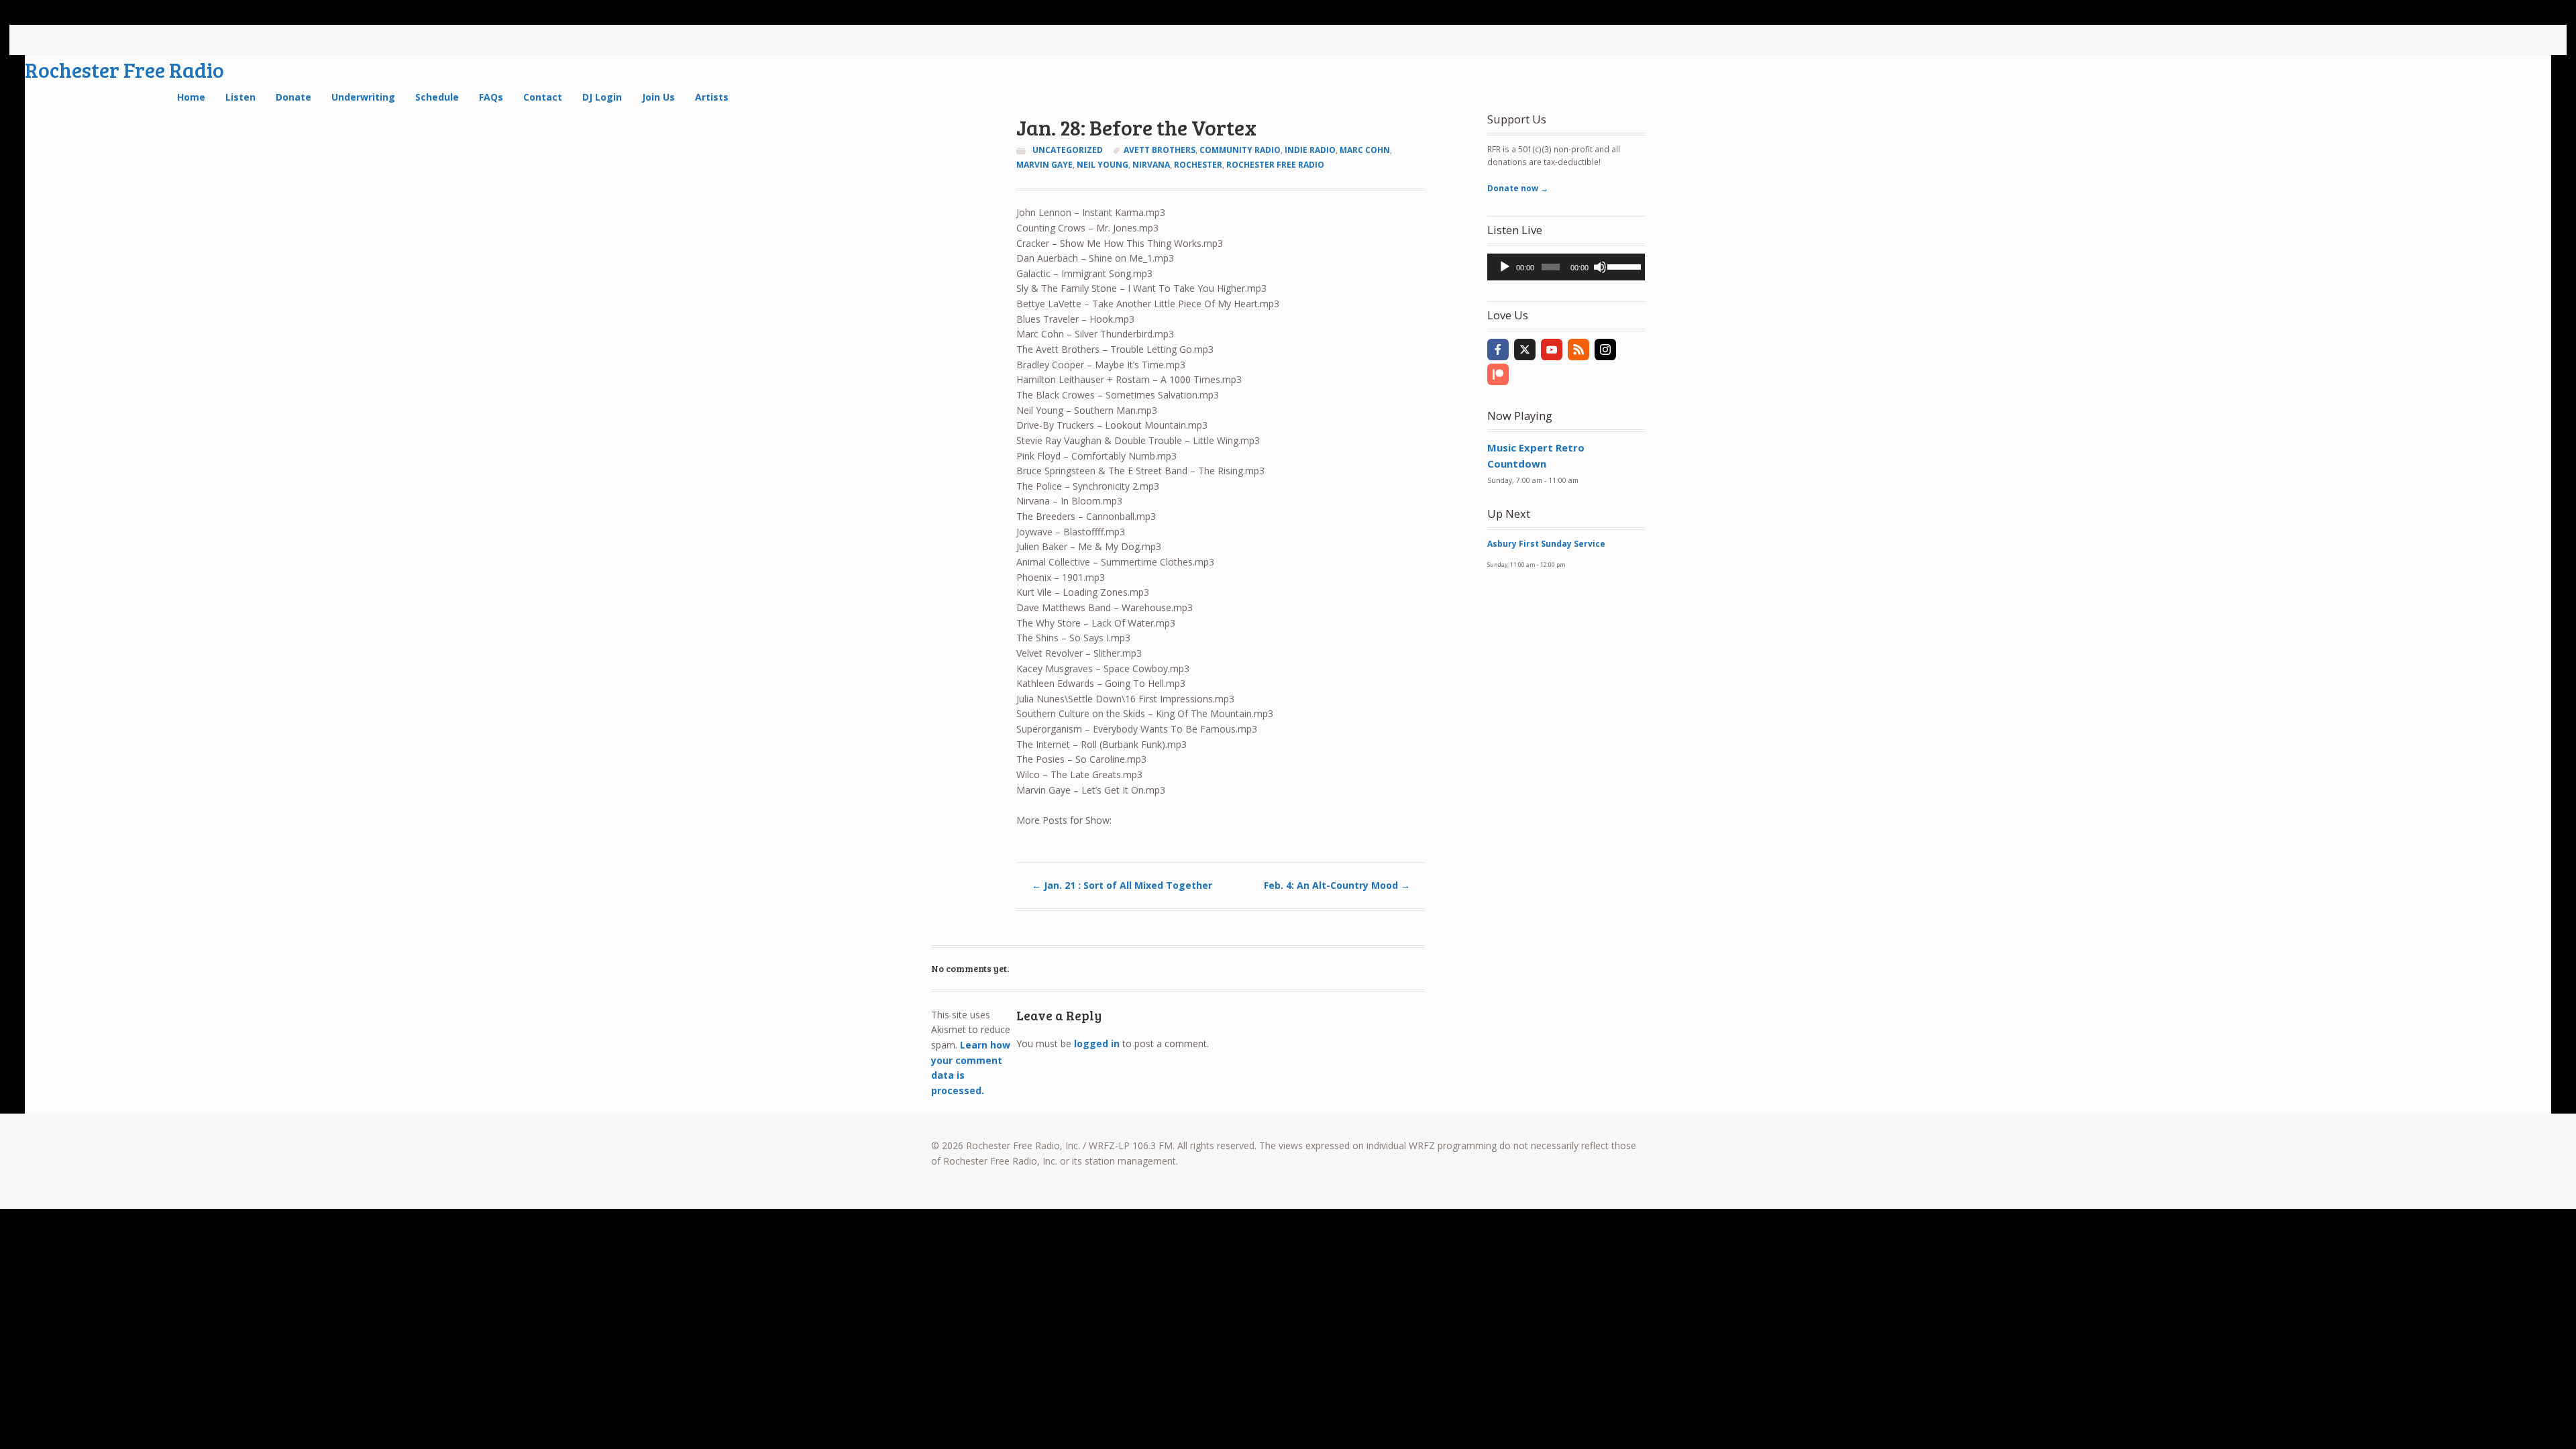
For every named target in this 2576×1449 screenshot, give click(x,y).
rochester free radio (1275, 165)
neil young (1103, 165)
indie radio (1310, 150)
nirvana (1151, 165)
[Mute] (1600, 267)
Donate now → (1518, 188)
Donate (293, 97)
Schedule (437, 97)
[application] (1566, 267)
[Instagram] (1605, 350)
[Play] (1505, 267)
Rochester (1198, 165)
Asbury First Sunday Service (1546, 544)
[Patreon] (1498, 374)
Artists (712, 97)
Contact (543, 97)
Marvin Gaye (1044, 165)
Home (191, 97)
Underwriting (363, 97)
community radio (1240, 150)
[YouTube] (1552, 350)
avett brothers (1160, 150)
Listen (240, 97)
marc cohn (1365, 150)
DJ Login (602, 97)
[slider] (1623, 266)
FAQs (491, 97)
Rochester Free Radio (124, 69)
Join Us (658, 97)
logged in (1097, 1043)
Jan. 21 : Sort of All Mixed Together (1122, 885)
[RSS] (1578, 350)
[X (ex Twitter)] (1525, 350)
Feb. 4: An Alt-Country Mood (1337, 885)
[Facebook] (1498, 350)
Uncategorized (1068, 150)
